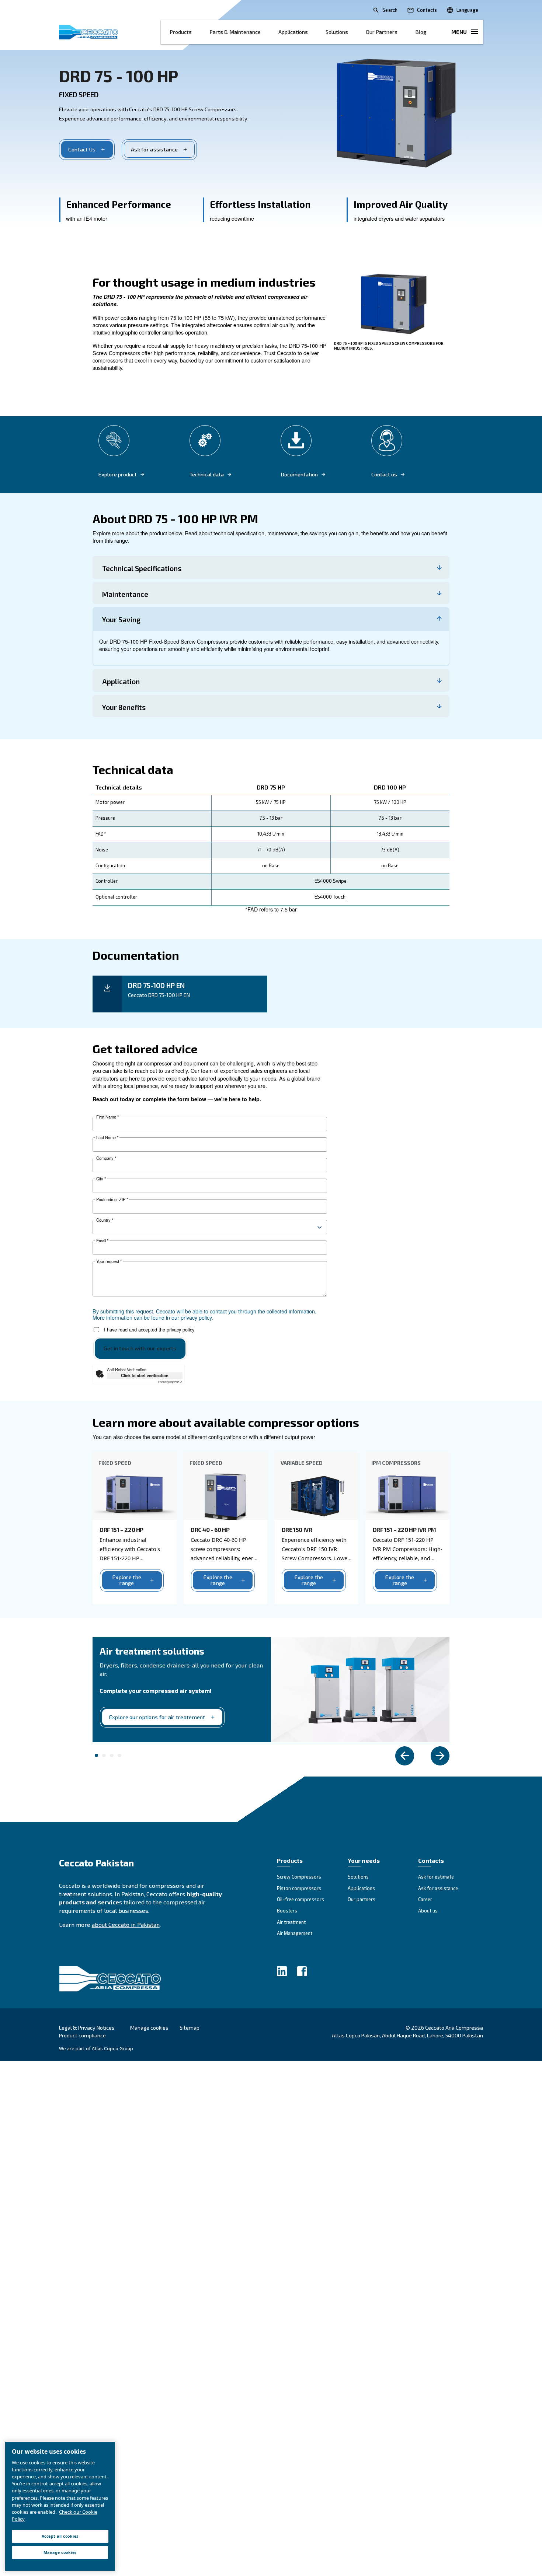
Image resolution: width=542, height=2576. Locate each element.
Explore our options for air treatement (157, 1717)
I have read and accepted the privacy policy (149, 1330)
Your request (109, 1261)
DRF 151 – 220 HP (121, 1529)
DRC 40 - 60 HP (210, 1529)
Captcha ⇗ (170, 1382)
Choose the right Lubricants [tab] (104, 1756)
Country (105, 1220)
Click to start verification (145, 1375)
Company (106, 1158)
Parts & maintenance (235, 32)
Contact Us (82, 149)
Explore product (118, 475)
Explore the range (127, 1580)
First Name (107, 1117)
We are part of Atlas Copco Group (96, 2048)
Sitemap (190, 2028)
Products (181, 32)
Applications (293, 32)
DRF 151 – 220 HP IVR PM (404, 1529)
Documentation (299, 475)
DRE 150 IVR (297, 1529)
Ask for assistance (154, 149)
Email (102, 1241)
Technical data (207, 475)
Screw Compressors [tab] (119, 1756)
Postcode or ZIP (112, 1199)
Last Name (107, 1137)
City (101, 1179)
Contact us (384, 475)
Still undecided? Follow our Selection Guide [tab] (112, 1756)
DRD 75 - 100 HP (119, 76)
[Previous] (405, 1756)
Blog (421, 32)
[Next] (440, 1756)
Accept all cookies (60, 2536)
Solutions (337, 32)
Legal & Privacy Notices (87, 2028)
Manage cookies (149, 2028)
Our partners (382, 32)
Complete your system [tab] (97, 1756)
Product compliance (82, 2035)
